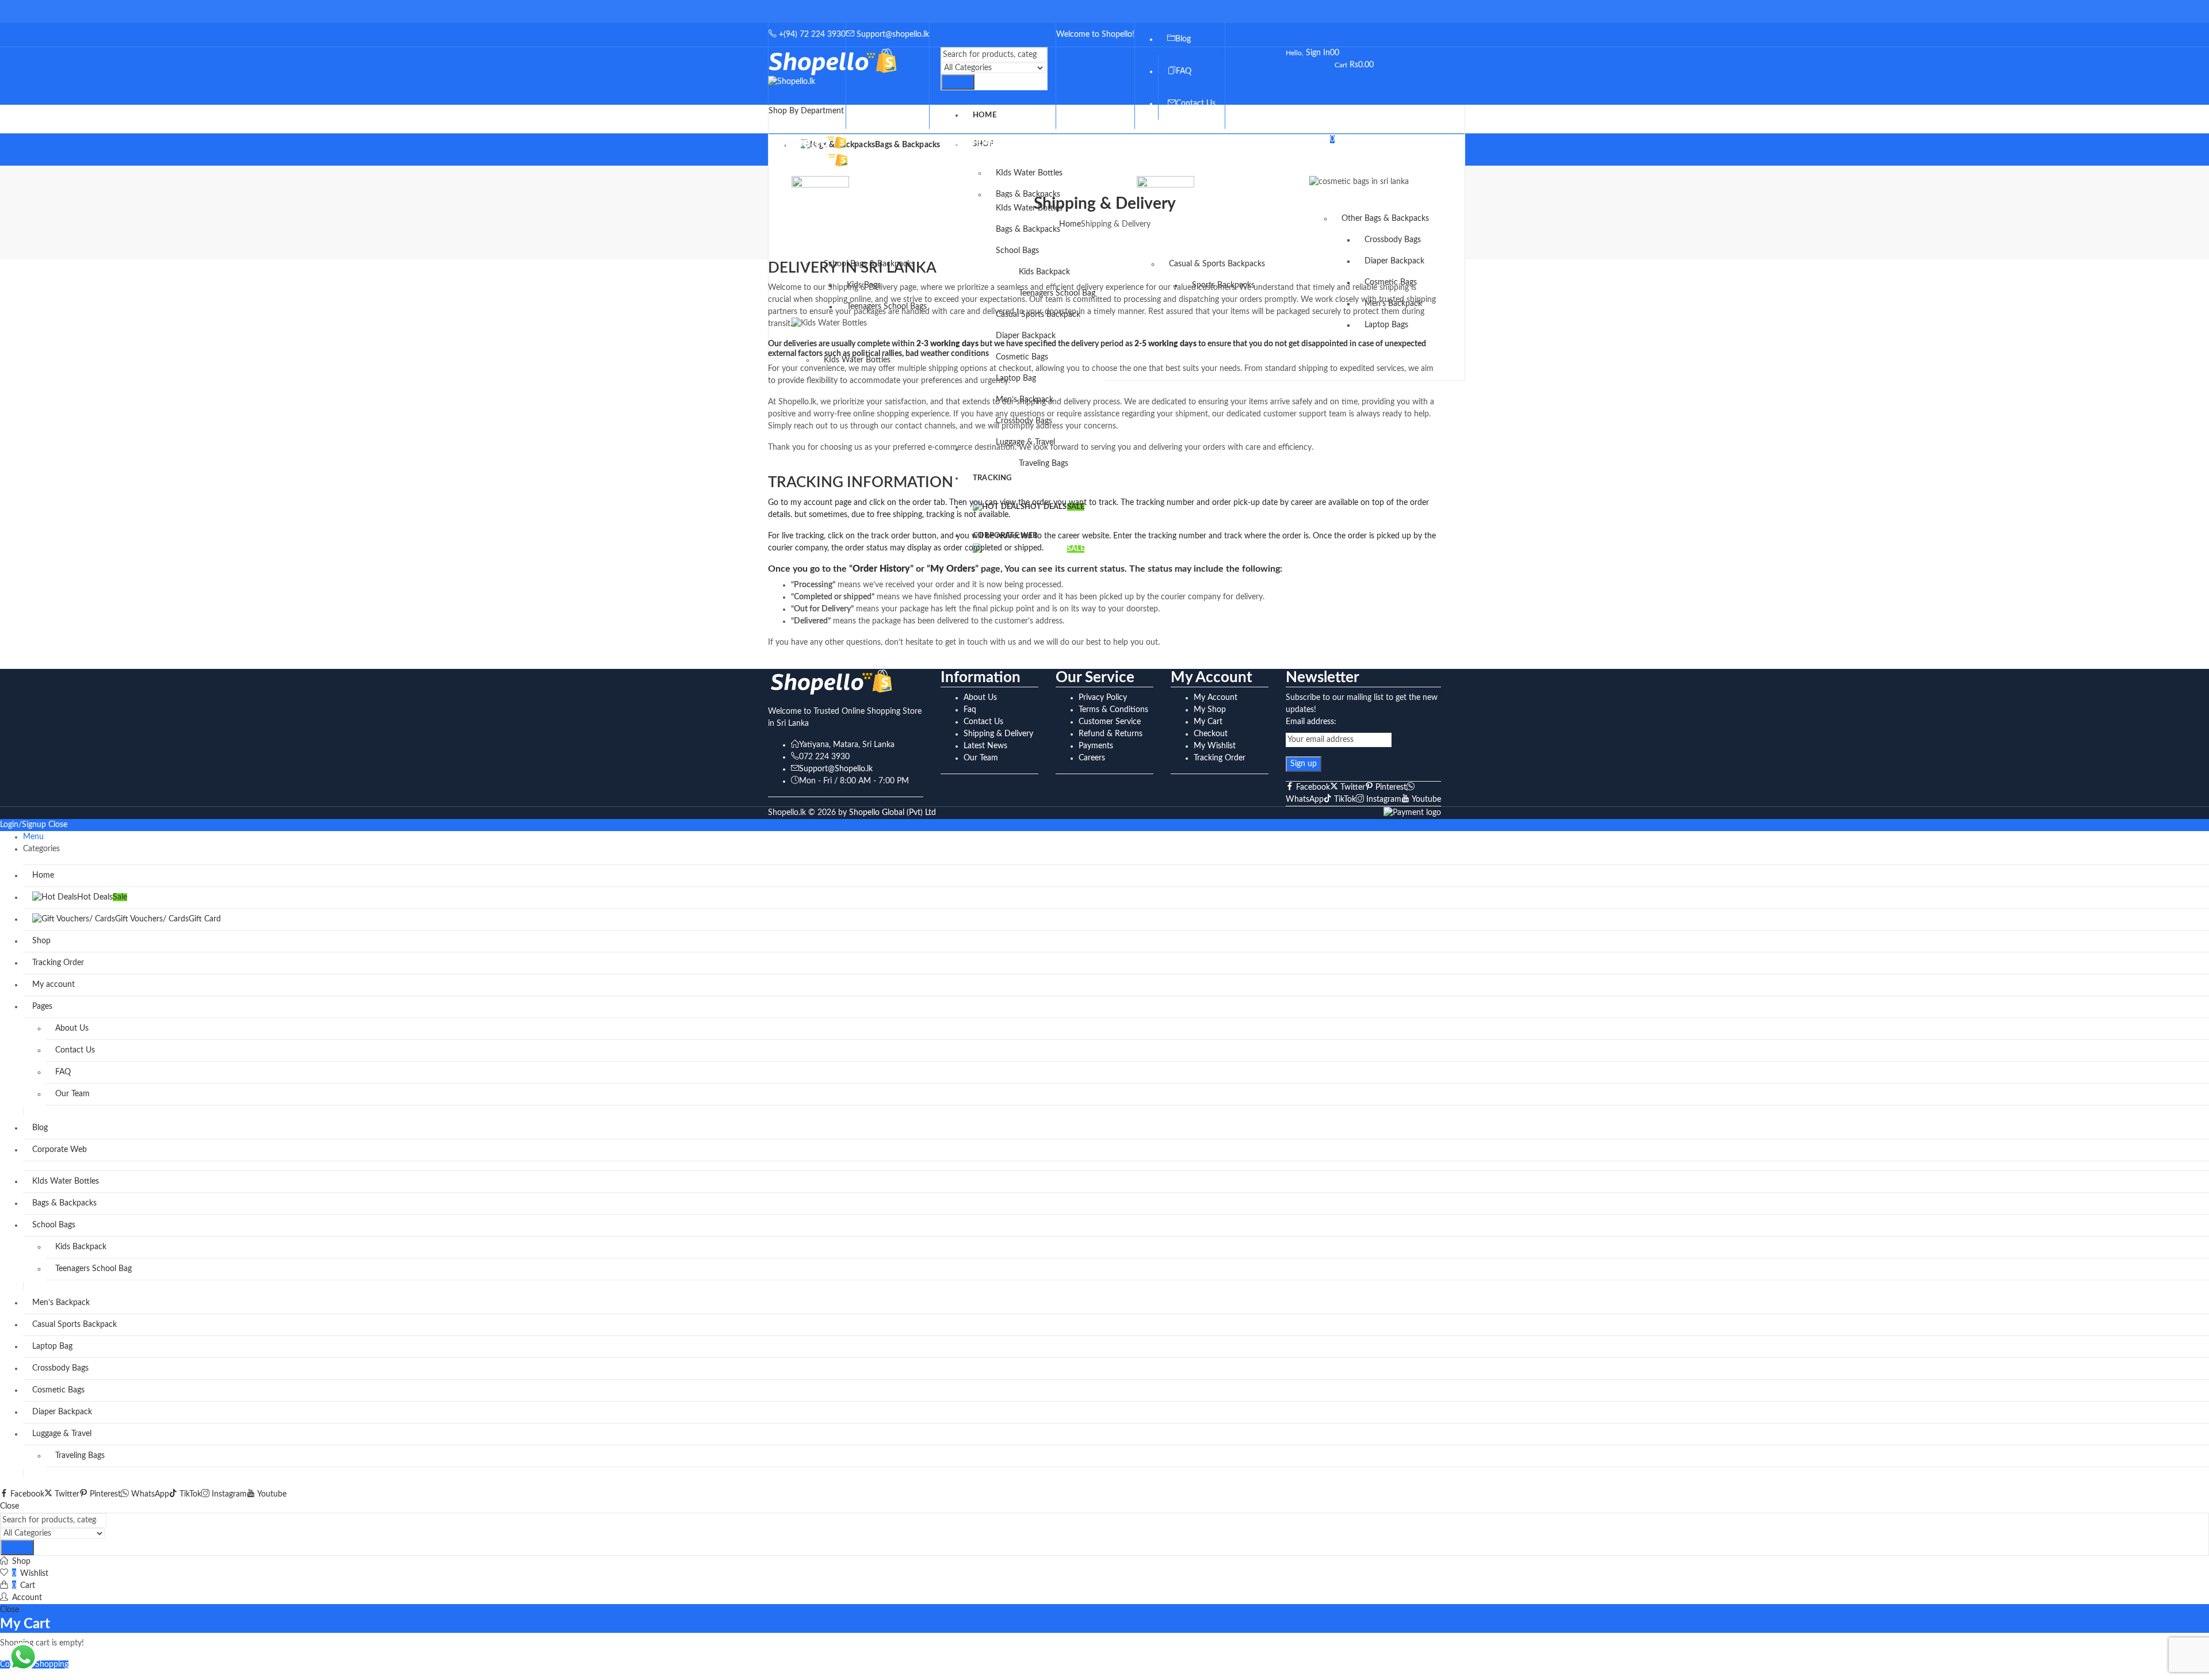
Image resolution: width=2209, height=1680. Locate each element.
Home (1070, 224)
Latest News (985, 746)
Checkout (1211, 734)
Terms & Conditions (1113, 710)
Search (958, 82)
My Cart (1208, 722)
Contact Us (983, 722)
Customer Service (1110, 722)
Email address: (1311, 722)
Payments (1096, 746)
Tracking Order (1220, 758)
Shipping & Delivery (998, 734)
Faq (970, 710)
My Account (1216, 698)
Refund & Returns (1111, 734)
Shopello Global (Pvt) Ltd (893, 813)
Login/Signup (23, 825)
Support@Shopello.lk (836, 769)
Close (58, 825)
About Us (980, 698)
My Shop (1210, 710)
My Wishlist (1215, 746)
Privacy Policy (1103, 698)
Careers (1092, 758)
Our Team (981, 758)
